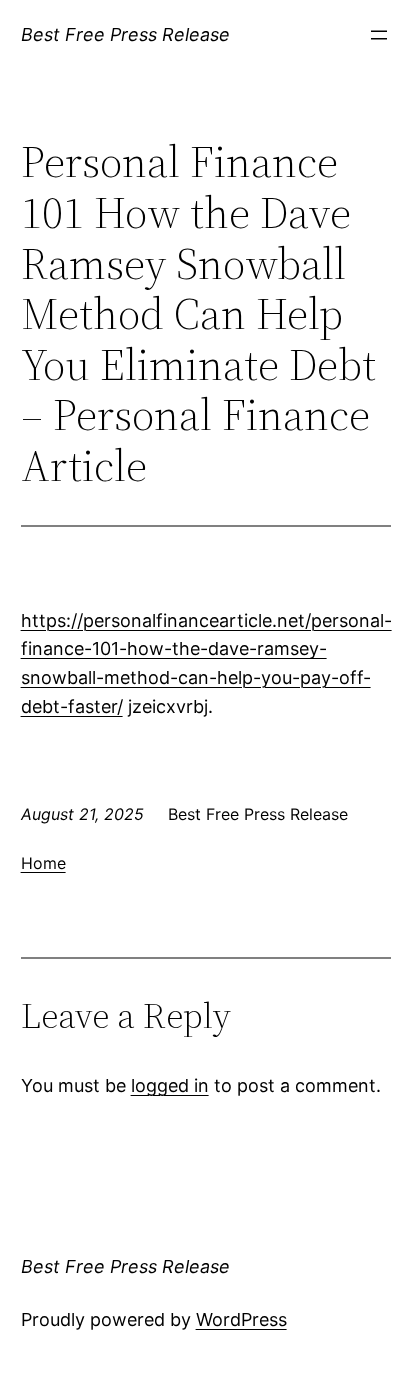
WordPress (241, 1319)
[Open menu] (379, 35)
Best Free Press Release (125, 34)
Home (43, 863)
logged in (170, 1085)
